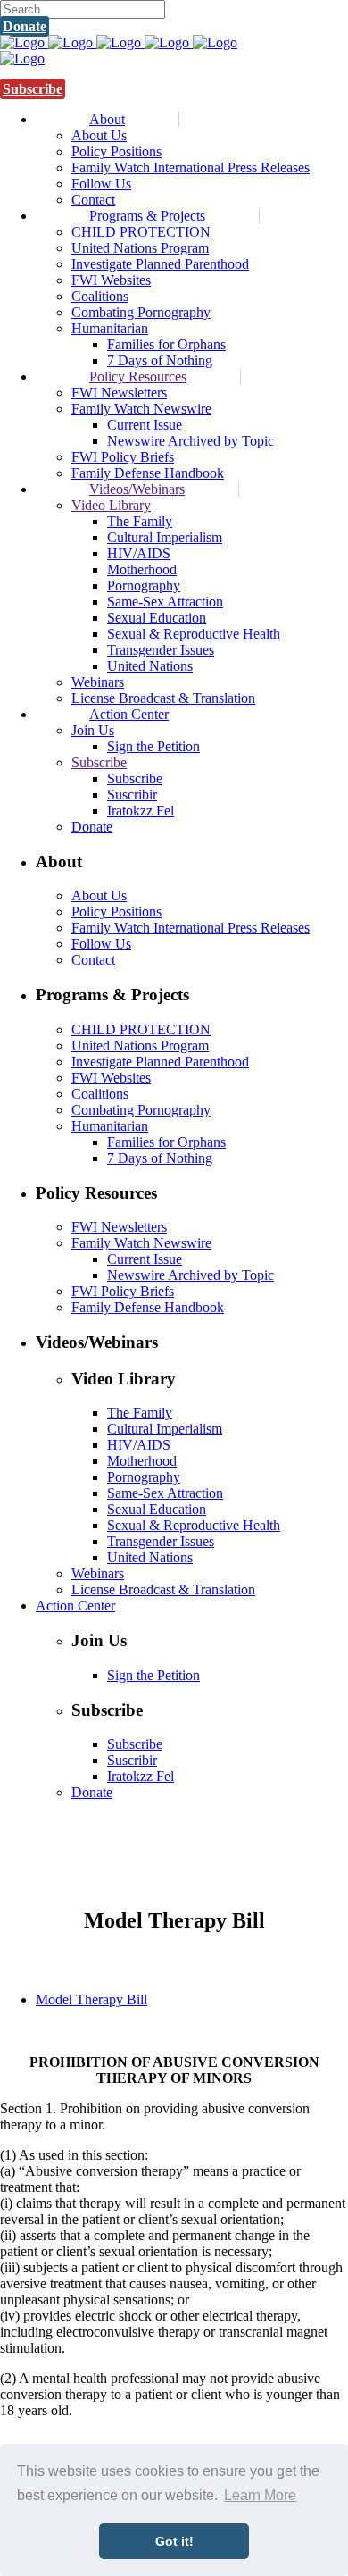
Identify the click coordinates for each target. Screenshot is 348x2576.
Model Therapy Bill (91, 1999)
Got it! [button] (174, 2541)
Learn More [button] (260, 2495)
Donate (25, 26)
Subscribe (33, 89)
